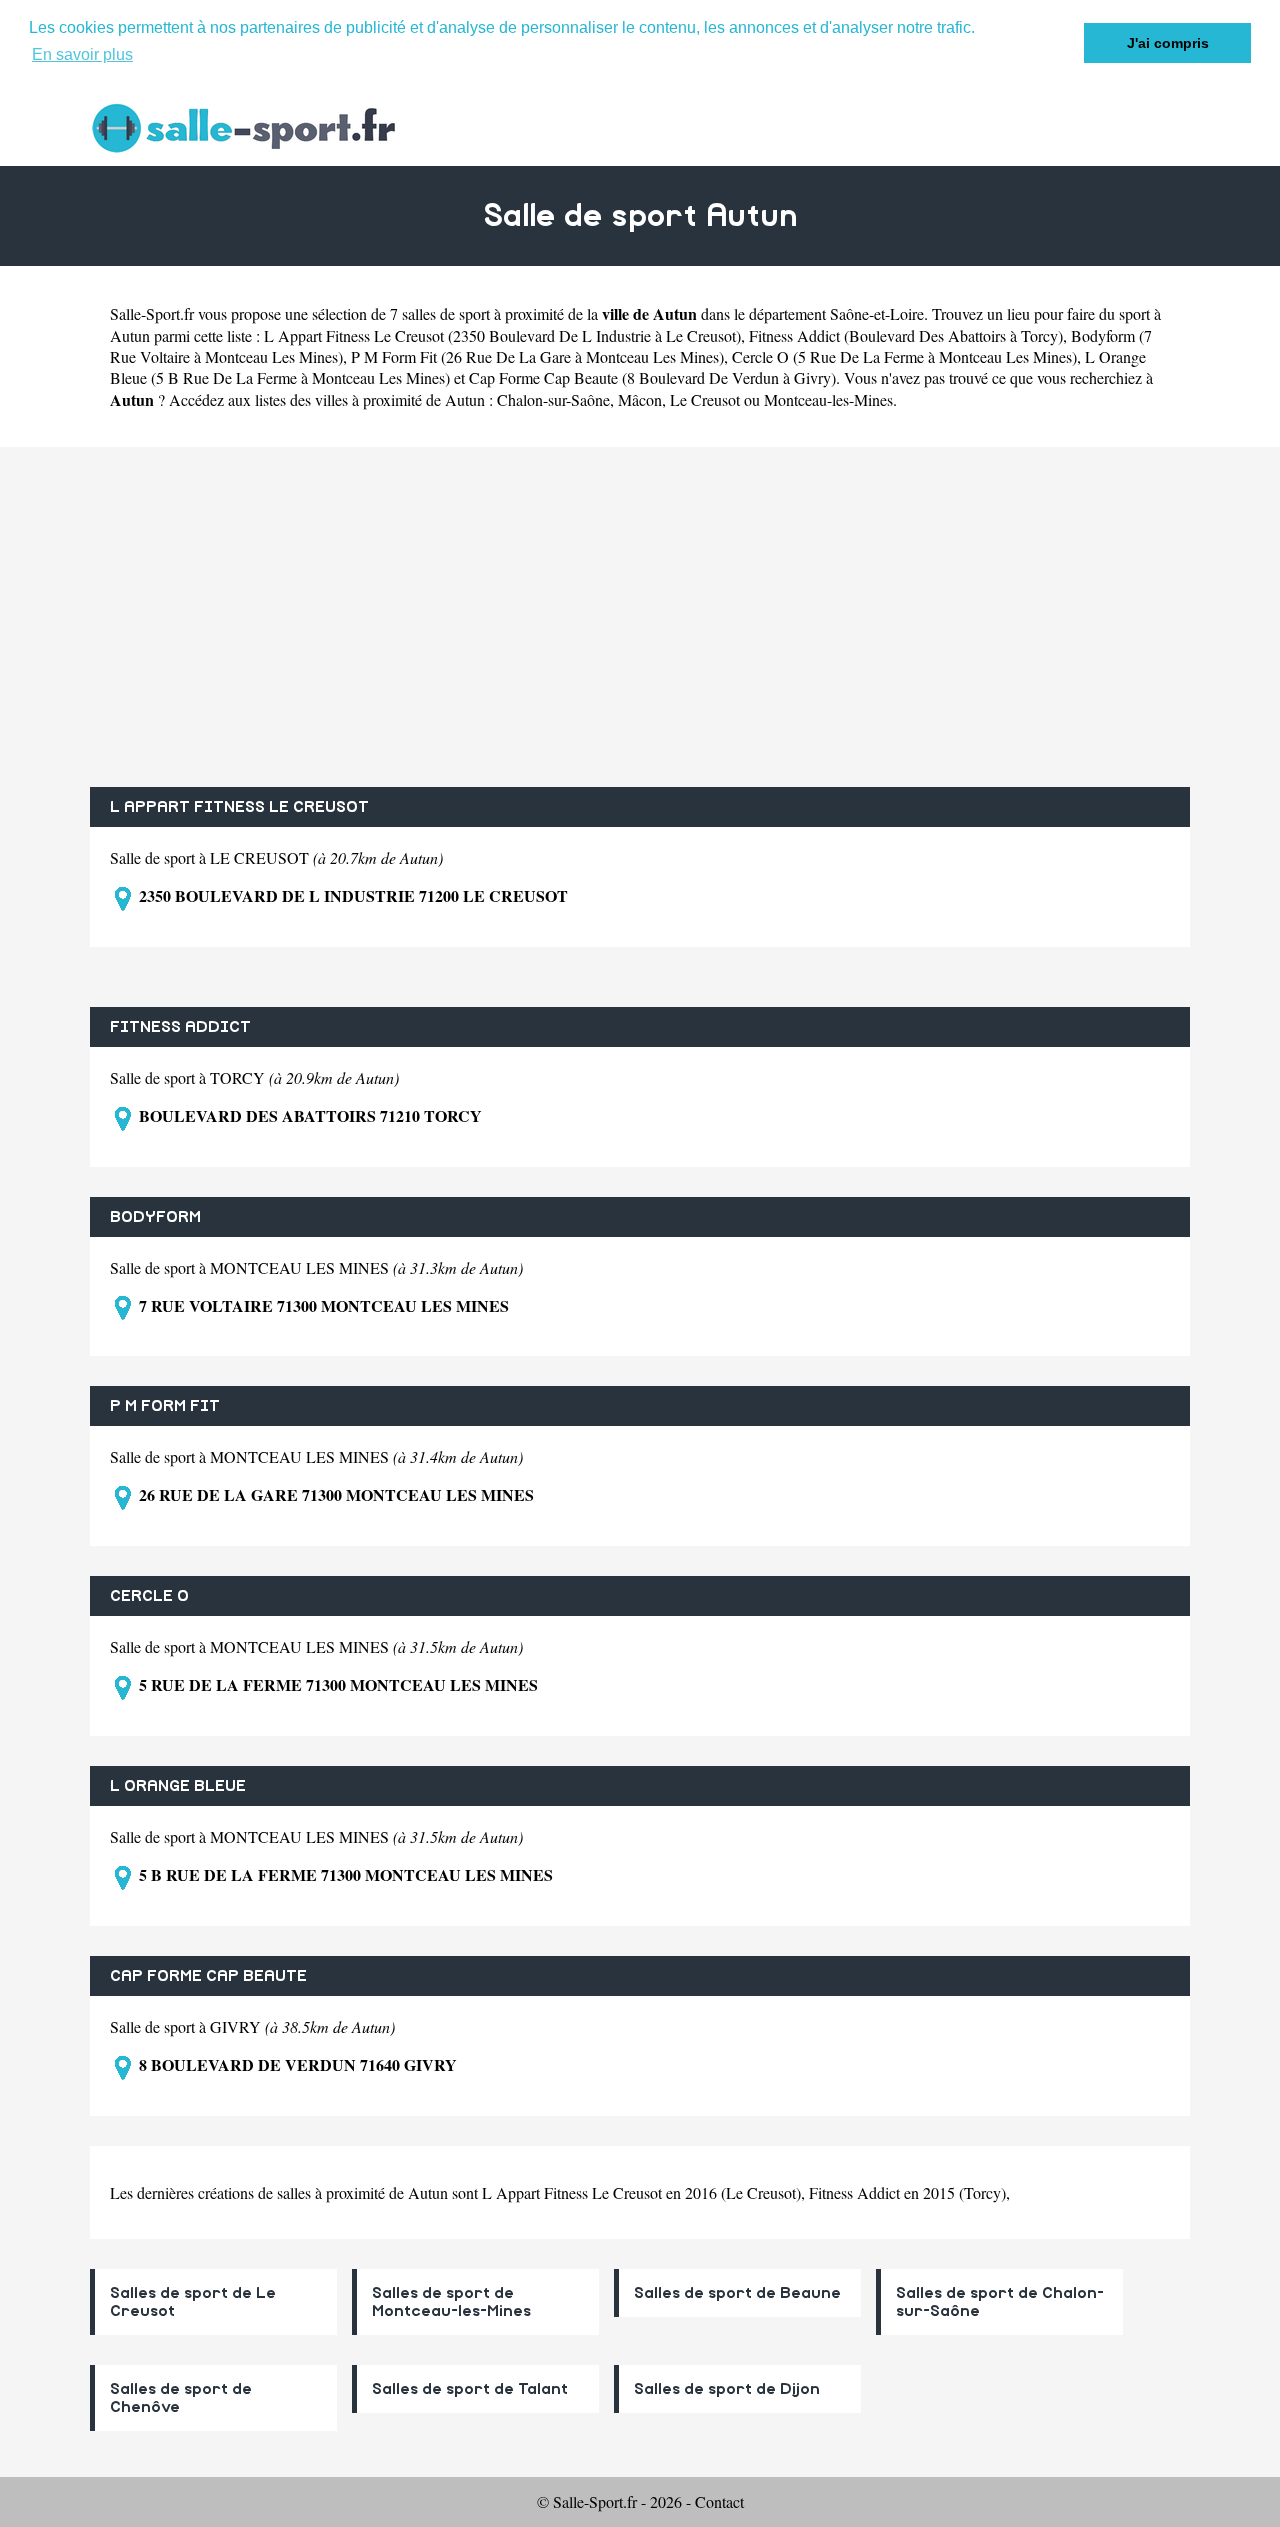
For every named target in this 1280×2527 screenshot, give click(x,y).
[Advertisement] (640, 617)
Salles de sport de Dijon (727, 2389)
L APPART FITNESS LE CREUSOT (239, 807)
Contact (719, 2501)
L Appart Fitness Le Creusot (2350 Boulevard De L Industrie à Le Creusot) (502, 335)
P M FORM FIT (165, 1406)
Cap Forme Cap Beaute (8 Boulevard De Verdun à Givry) (652, 377)
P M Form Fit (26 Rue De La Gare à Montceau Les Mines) (537, 356)
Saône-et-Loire (877, 313)
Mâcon (640, 399)
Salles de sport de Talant (470, 2389)
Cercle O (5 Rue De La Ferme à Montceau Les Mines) (904, 356)
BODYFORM (155, 1217)
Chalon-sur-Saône (553, 399)
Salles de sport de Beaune (737, 2293)
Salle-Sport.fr (152, 313)
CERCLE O (149, 1596)
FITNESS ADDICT (180, 1027)
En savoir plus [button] (82, 54)
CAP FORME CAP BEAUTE (208, 1976)
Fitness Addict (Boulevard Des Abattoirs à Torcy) (906, 335)
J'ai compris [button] (1168, 43)
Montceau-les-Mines (828, 399)
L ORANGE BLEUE (178, 1786)
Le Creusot (705, 399)
